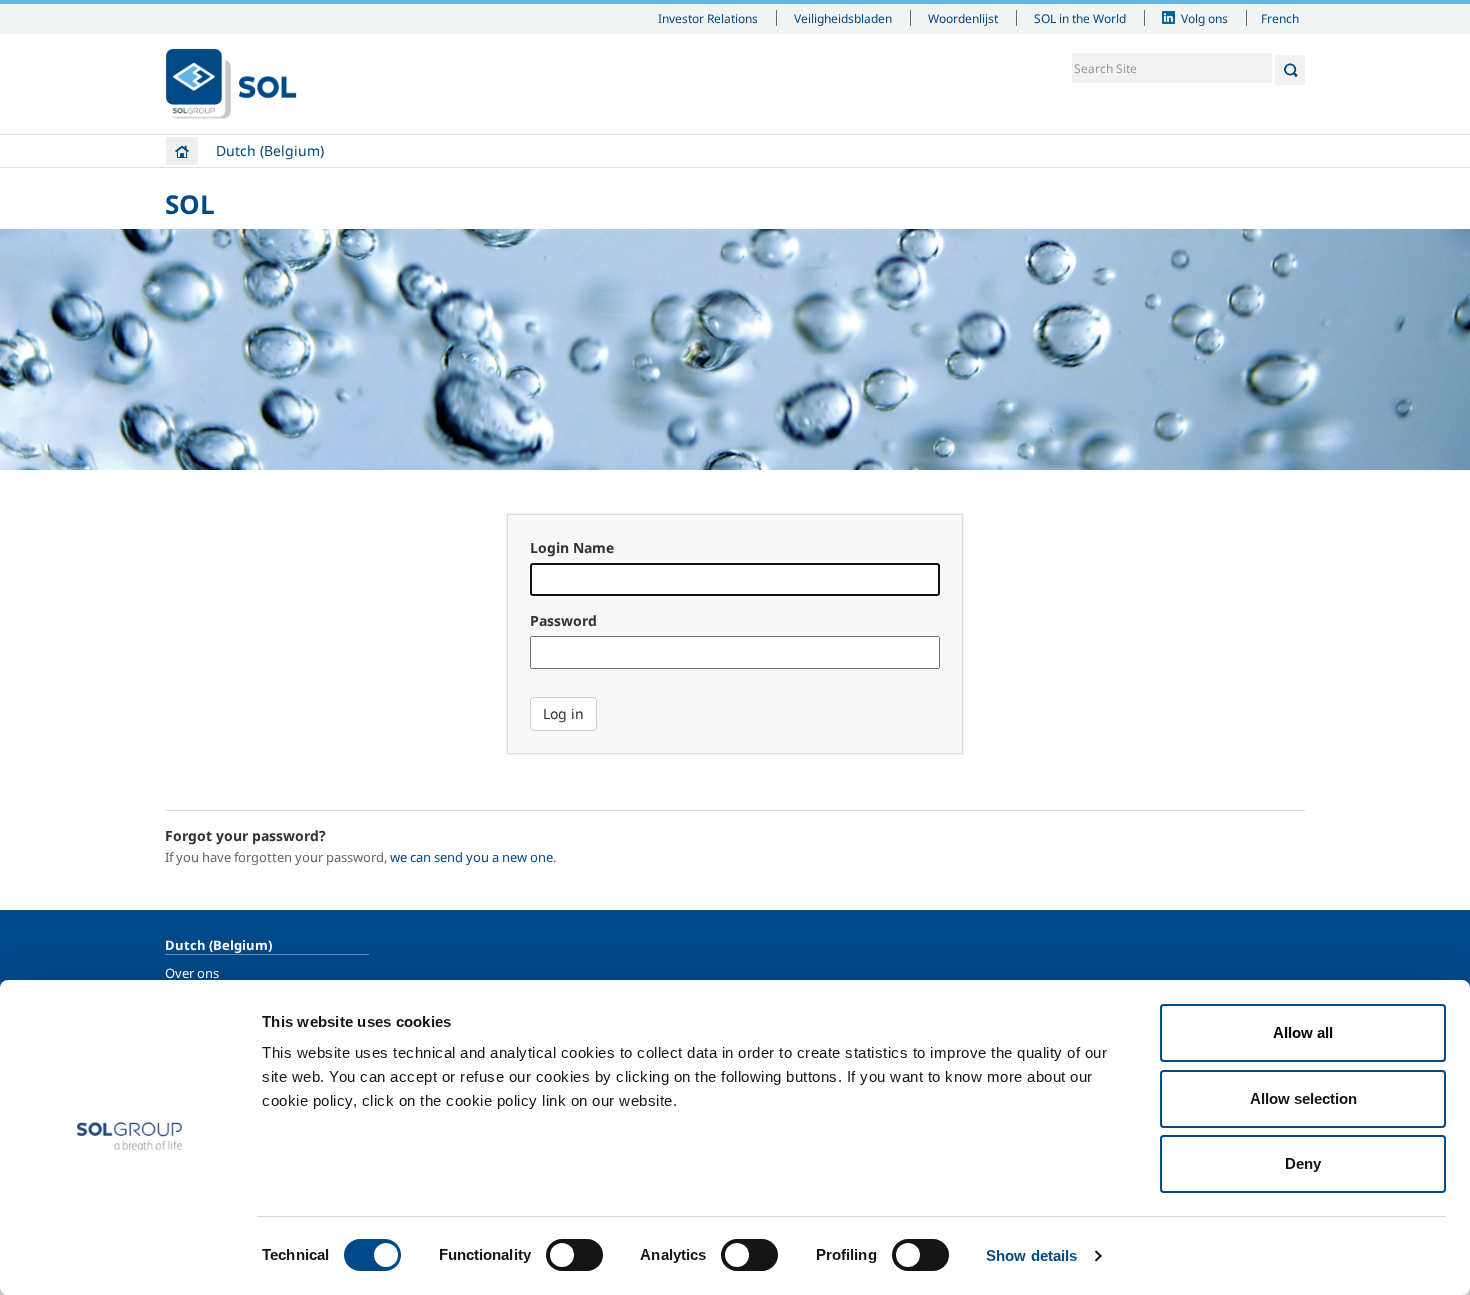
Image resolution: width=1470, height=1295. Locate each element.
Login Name (572, 547)
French (1280, 18)
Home (182, 151)
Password (563, 620)
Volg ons (1204, 18)
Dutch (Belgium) (270, 150)
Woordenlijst (963, 18)
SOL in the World (1080, 18)
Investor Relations (708, 18)
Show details (1031, 1255)
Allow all (1303, 1032)
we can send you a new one (471, 857)
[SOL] (231, 84)
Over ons (192, 973)
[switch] (574, 1255)
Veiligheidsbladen (843, 18)
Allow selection (1303, 1098)
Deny (1303, 1163)
